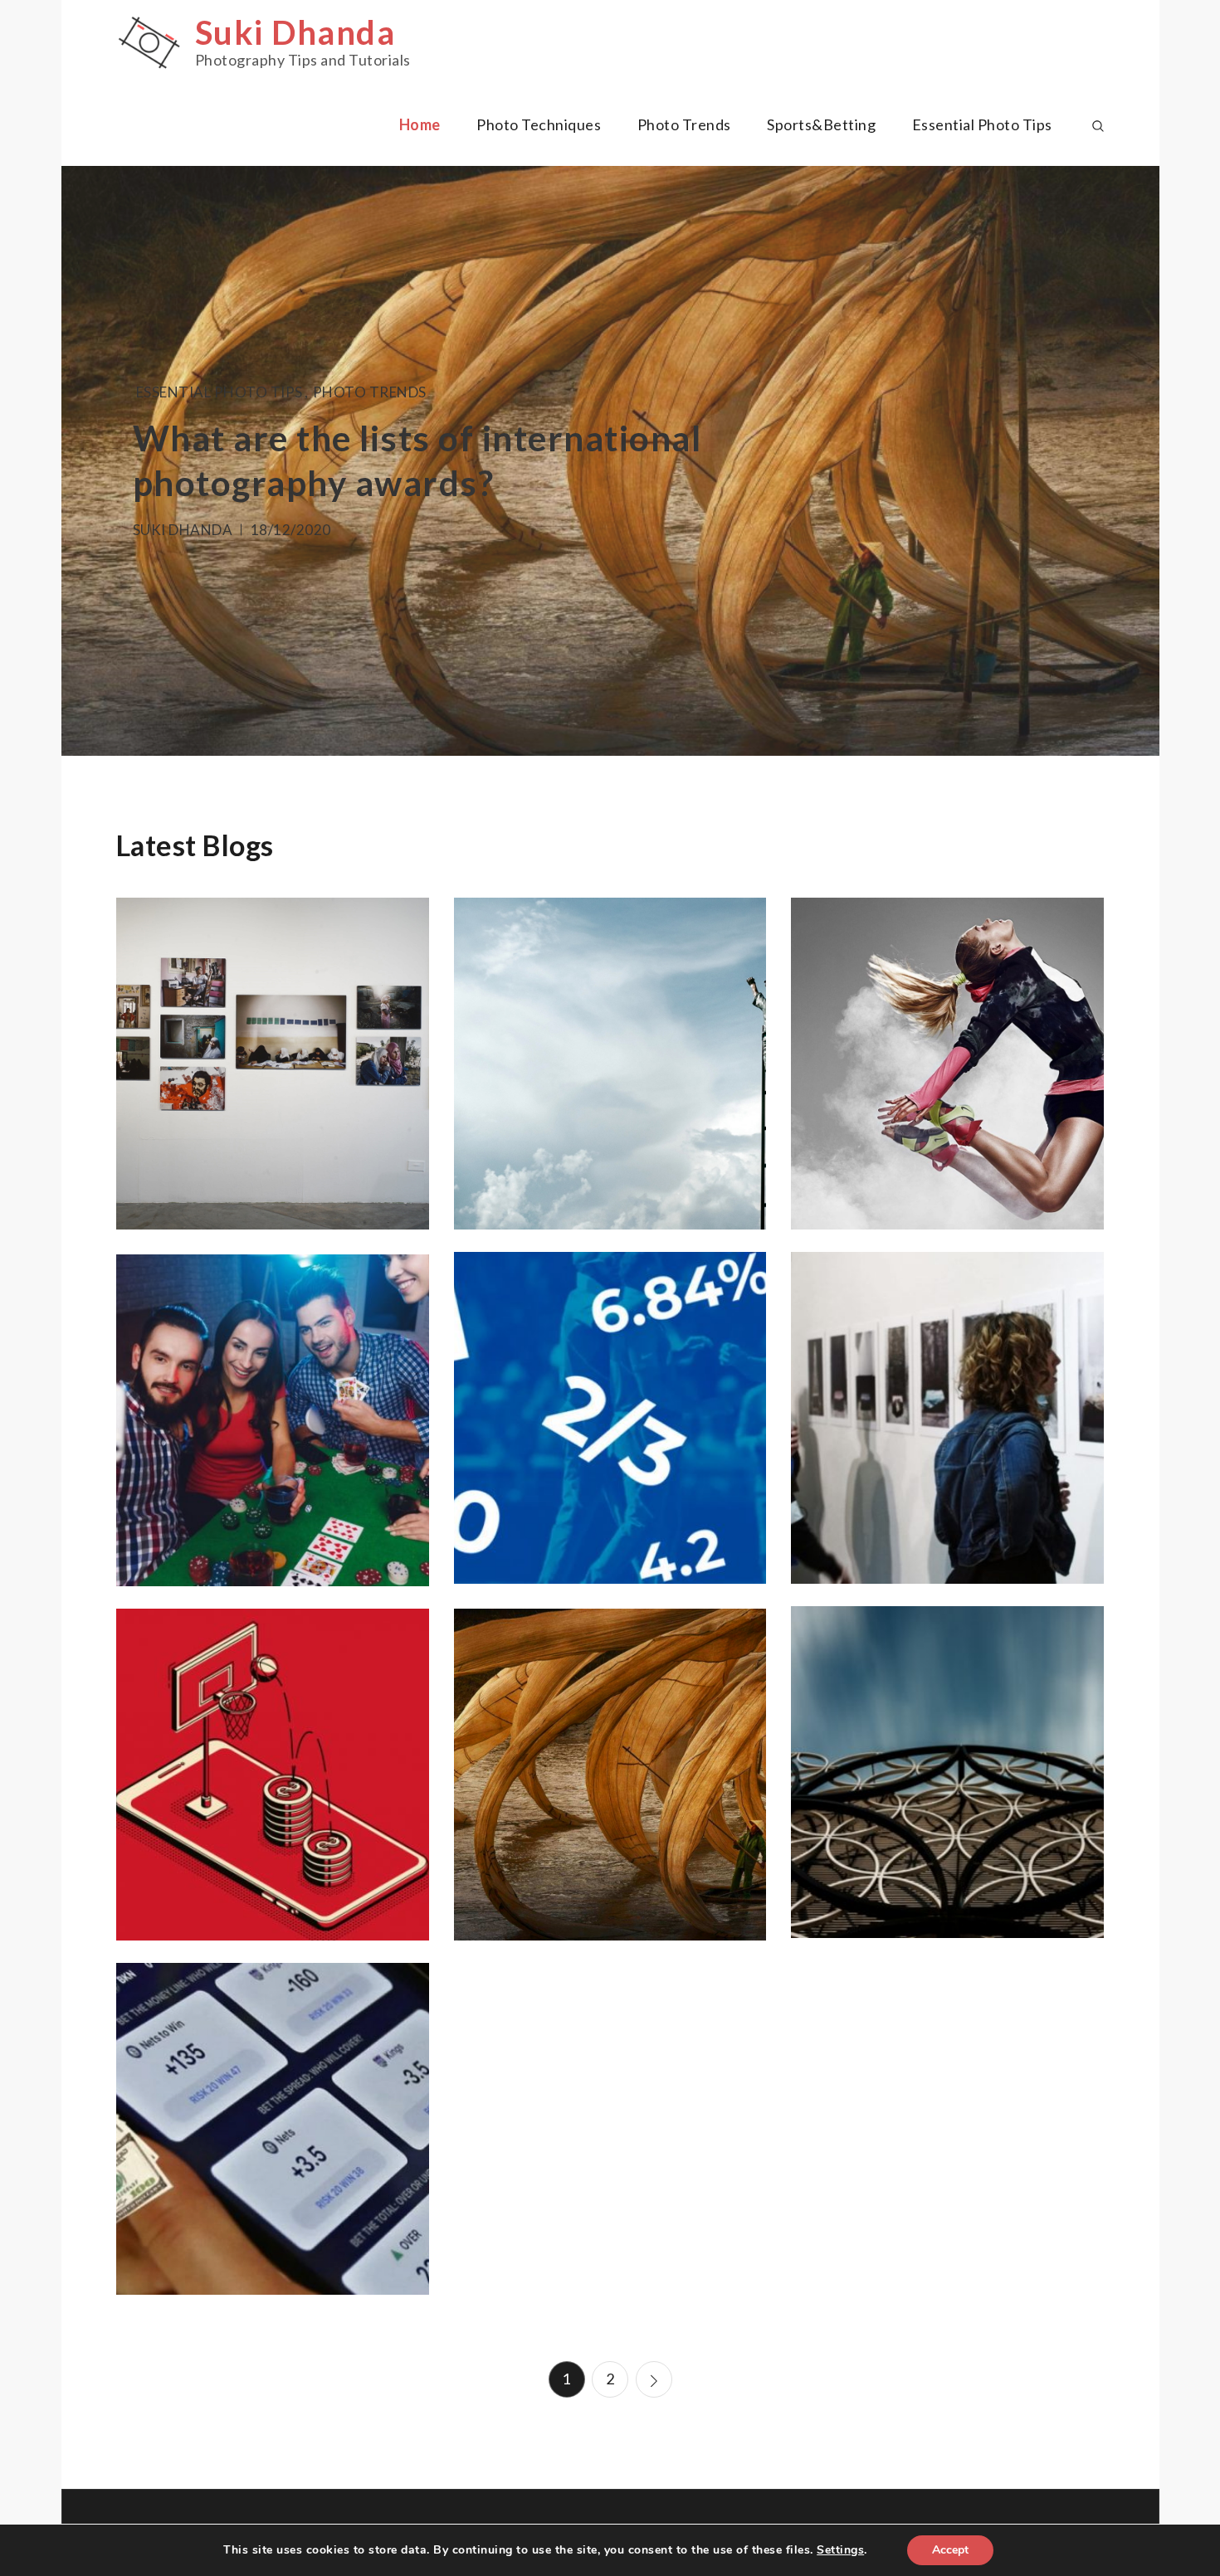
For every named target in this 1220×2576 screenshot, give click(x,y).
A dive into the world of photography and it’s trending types (610, 1062)
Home (420, 124)
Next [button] (1122, 461)
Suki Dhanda (295, 32)
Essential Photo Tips (982, 124)
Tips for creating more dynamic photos (948, 1780)
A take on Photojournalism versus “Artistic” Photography (273, 1062)
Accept (950, 2550)
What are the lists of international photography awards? (610, 1783)
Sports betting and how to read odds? (610, 1416)
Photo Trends (684, 124)
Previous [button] (99, 461)
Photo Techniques (539, 124)
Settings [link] (840, 2550)
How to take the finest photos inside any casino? (273, 1419)
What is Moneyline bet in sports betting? (273, 2127)
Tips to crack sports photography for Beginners (948, 1072)
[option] (610, 461)
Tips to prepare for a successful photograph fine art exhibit (948, 1427)
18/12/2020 (291, 530)
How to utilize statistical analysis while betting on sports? (272, 1773)
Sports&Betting (821, 124)
